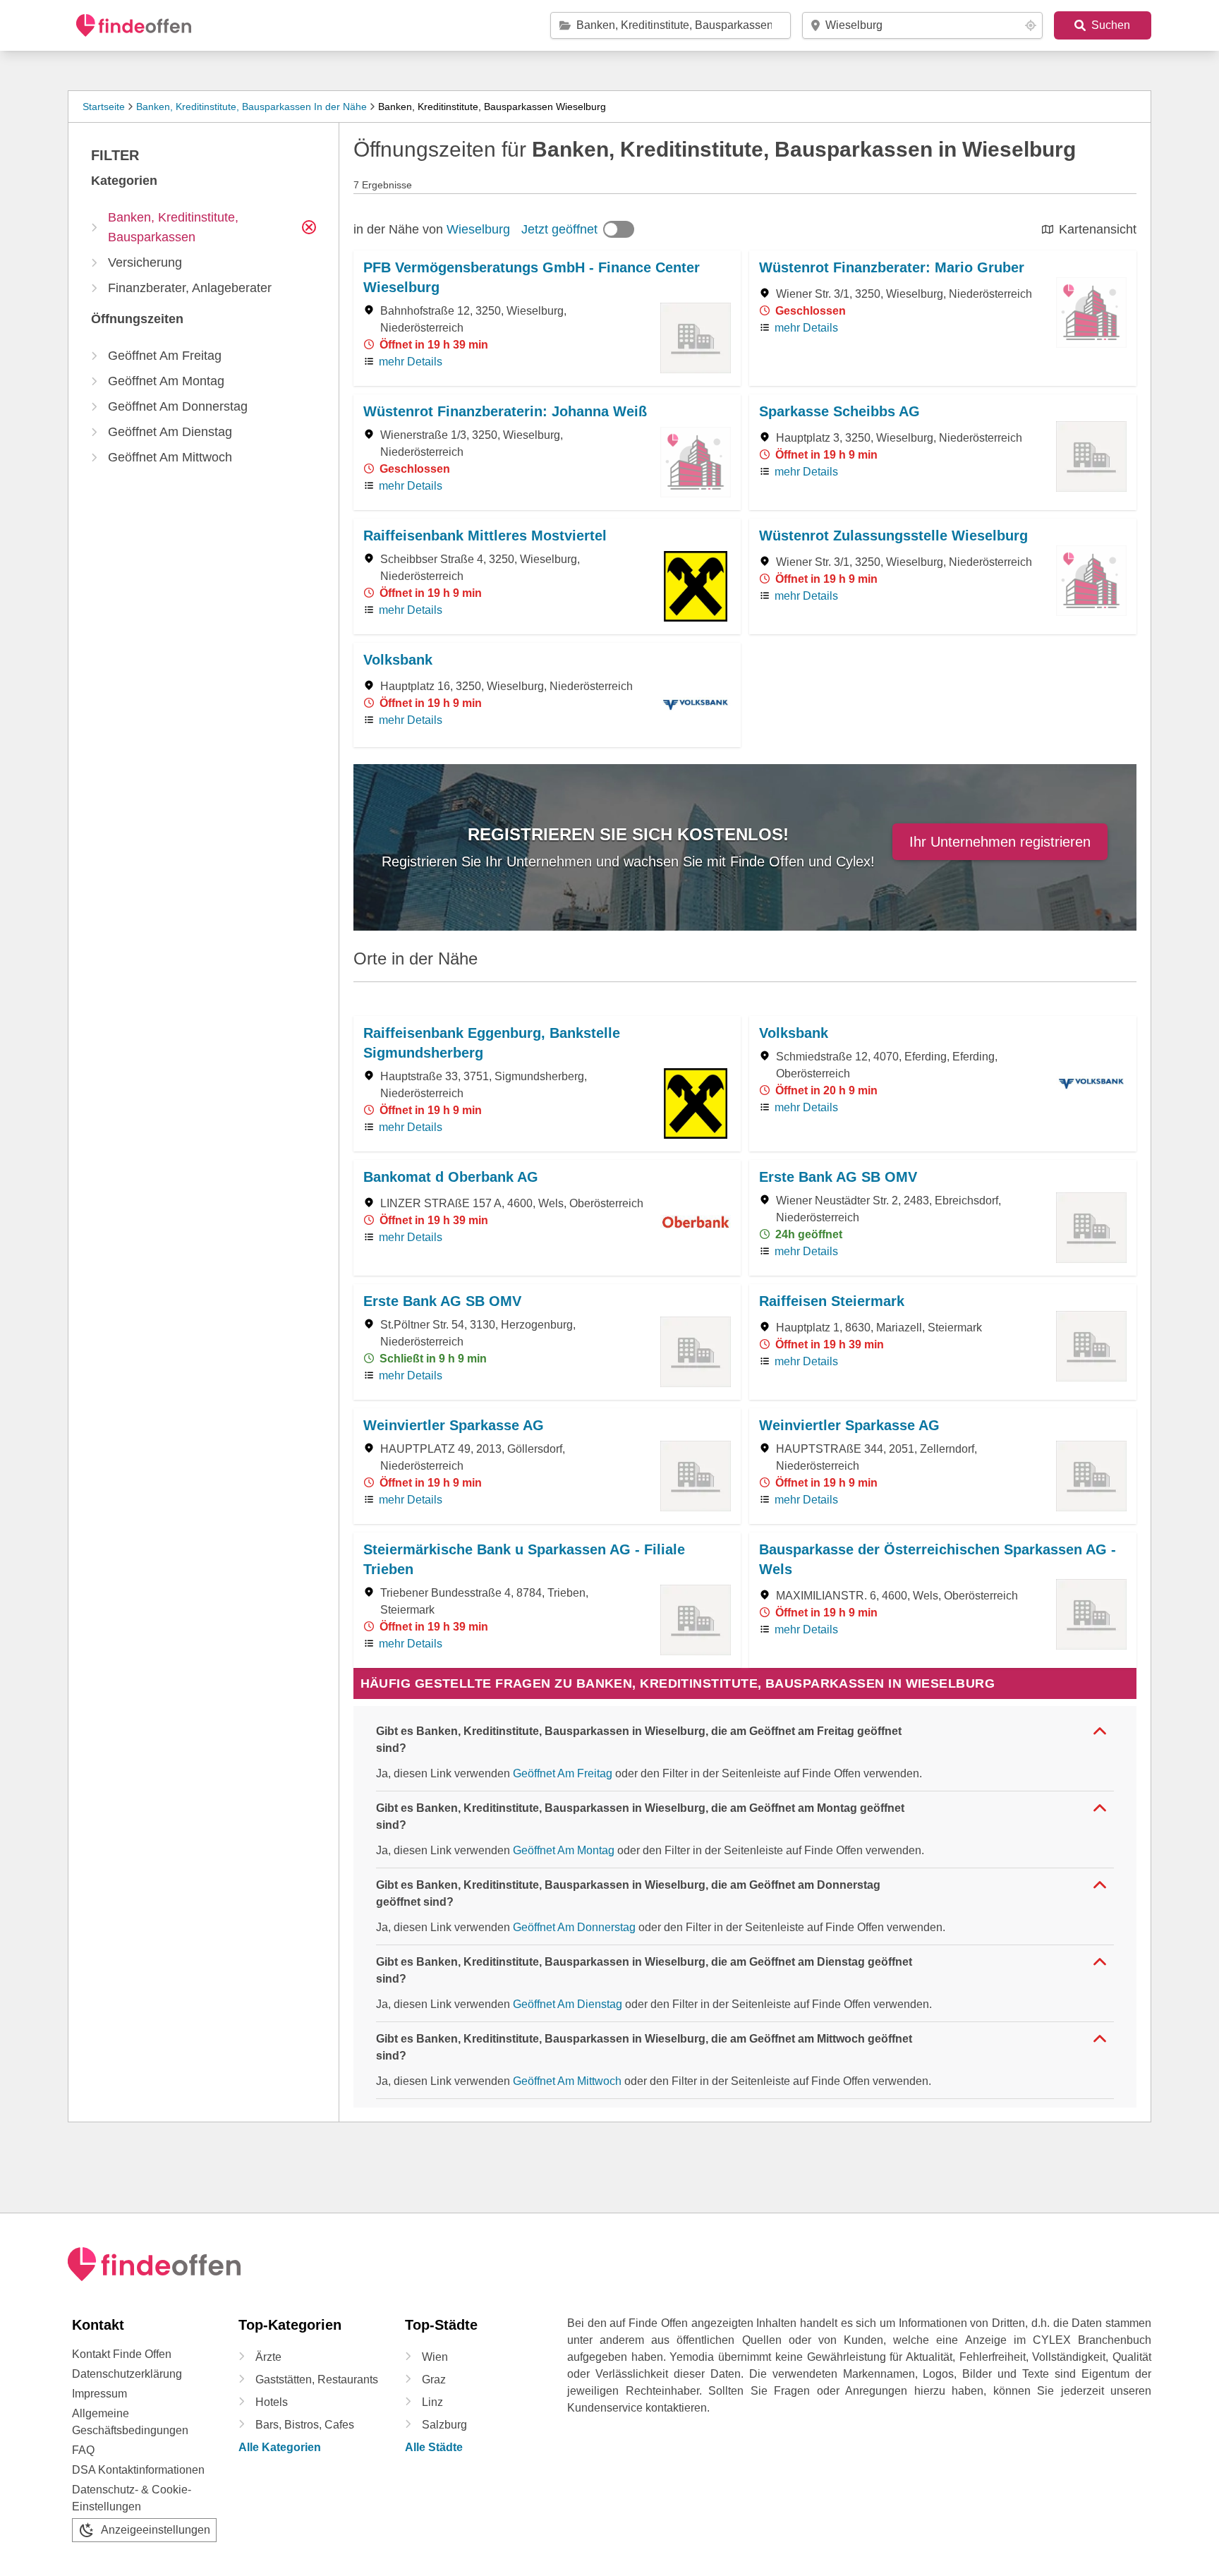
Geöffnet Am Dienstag (568, 2004)
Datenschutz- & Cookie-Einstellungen (132, 2498)
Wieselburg (478, 229)
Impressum (99, 2394)
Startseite (104, 107)
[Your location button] (1031, 25)
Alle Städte (434, 2447)
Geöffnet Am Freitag (563, 1773)
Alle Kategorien (280, 2447)
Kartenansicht (1098, 229)
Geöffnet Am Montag (564, 1850)
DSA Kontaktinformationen (138, 2470)
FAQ (83, 2450)
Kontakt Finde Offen (122, 2354)
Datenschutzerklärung (127, 2374)
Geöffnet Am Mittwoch (567, 2081)
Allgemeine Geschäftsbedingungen (130, 2422)
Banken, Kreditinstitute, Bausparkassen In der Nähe (251, 107)
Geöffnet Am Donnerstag (574, 1927)
